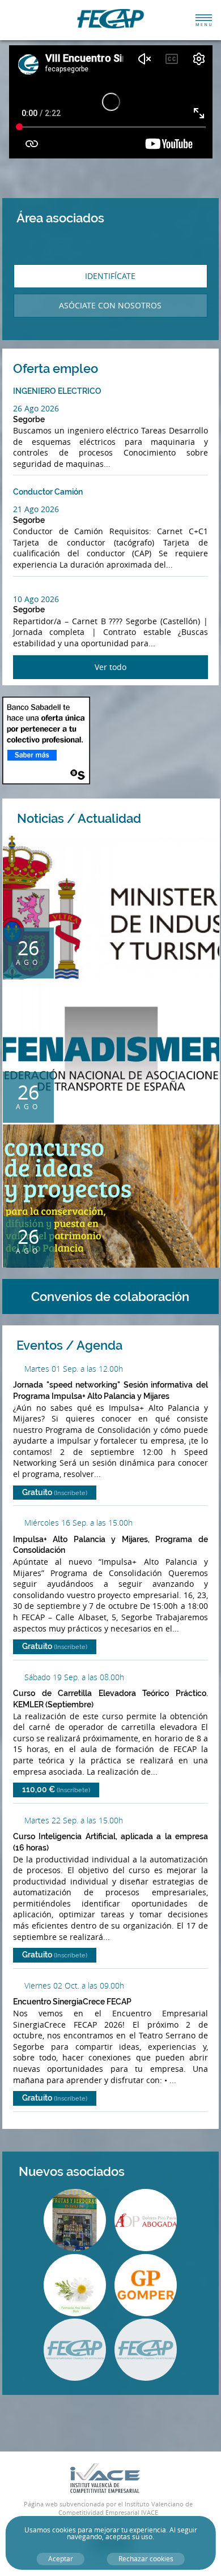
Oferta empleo (80, 368)
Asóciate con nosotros (110, 305)
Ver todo (110, 667)
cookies (64, 2530)
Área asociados (60, 218)
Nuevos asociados (97, 2171)
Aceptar (61, 2559)
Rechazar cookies (146, 2559)
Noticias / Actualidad (104, 818)
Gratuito (55, 1492)
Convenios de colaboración (110, 1296)
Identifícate (110, 276)
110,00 (56, 1789)
